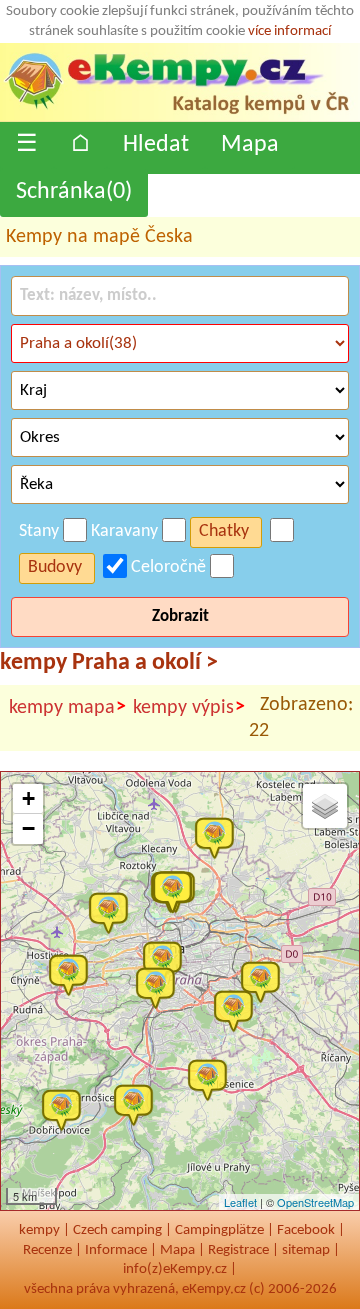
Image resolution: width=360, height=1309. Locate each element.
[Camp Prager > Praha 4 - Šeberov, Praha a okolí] (238, 1010)
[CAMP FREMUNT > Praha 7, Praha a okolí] (177, 891)
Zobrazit (180, 616)
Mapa (250, 145)
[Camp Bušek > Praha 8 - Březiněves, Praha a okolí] (219, 837)
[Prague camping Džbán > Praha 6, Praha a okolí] (113, 912)
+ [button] (28, 798)
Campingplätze (219, 1230)
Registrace (238, 1250)
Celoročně (168, 567)
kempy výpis (189, 707)
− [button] (28, 828)
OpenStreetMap (315, 1202)
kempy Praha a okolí (109, 663)
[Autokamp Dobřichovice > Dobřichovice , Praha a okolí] (66, 1109)
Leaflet (240, 1202)
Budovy (55, 567)
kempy (39, 1230)
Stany (39, 531)
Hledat (156, 145)
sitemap (306, 1250)
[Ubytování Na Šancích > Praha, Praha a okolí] (265, 981)
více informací (289, 31)
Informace (116, 1250)
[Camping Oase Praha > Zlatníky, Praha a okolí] (212, 1079)
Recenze (47, 1250)
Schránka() (74, 192)
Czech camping (117, 1230)
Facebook (306, 1230)
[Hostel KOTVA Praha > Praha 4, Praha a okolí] (160, 987)
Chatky (224, 531)
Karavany (124, 531)
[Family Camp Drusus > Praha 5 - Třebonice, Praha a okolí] (73, 974)
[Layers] (325, 806)
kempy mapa (67, 707)
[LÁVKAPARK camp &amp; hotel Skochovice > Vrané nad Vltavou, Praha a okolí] (138, 1104)
